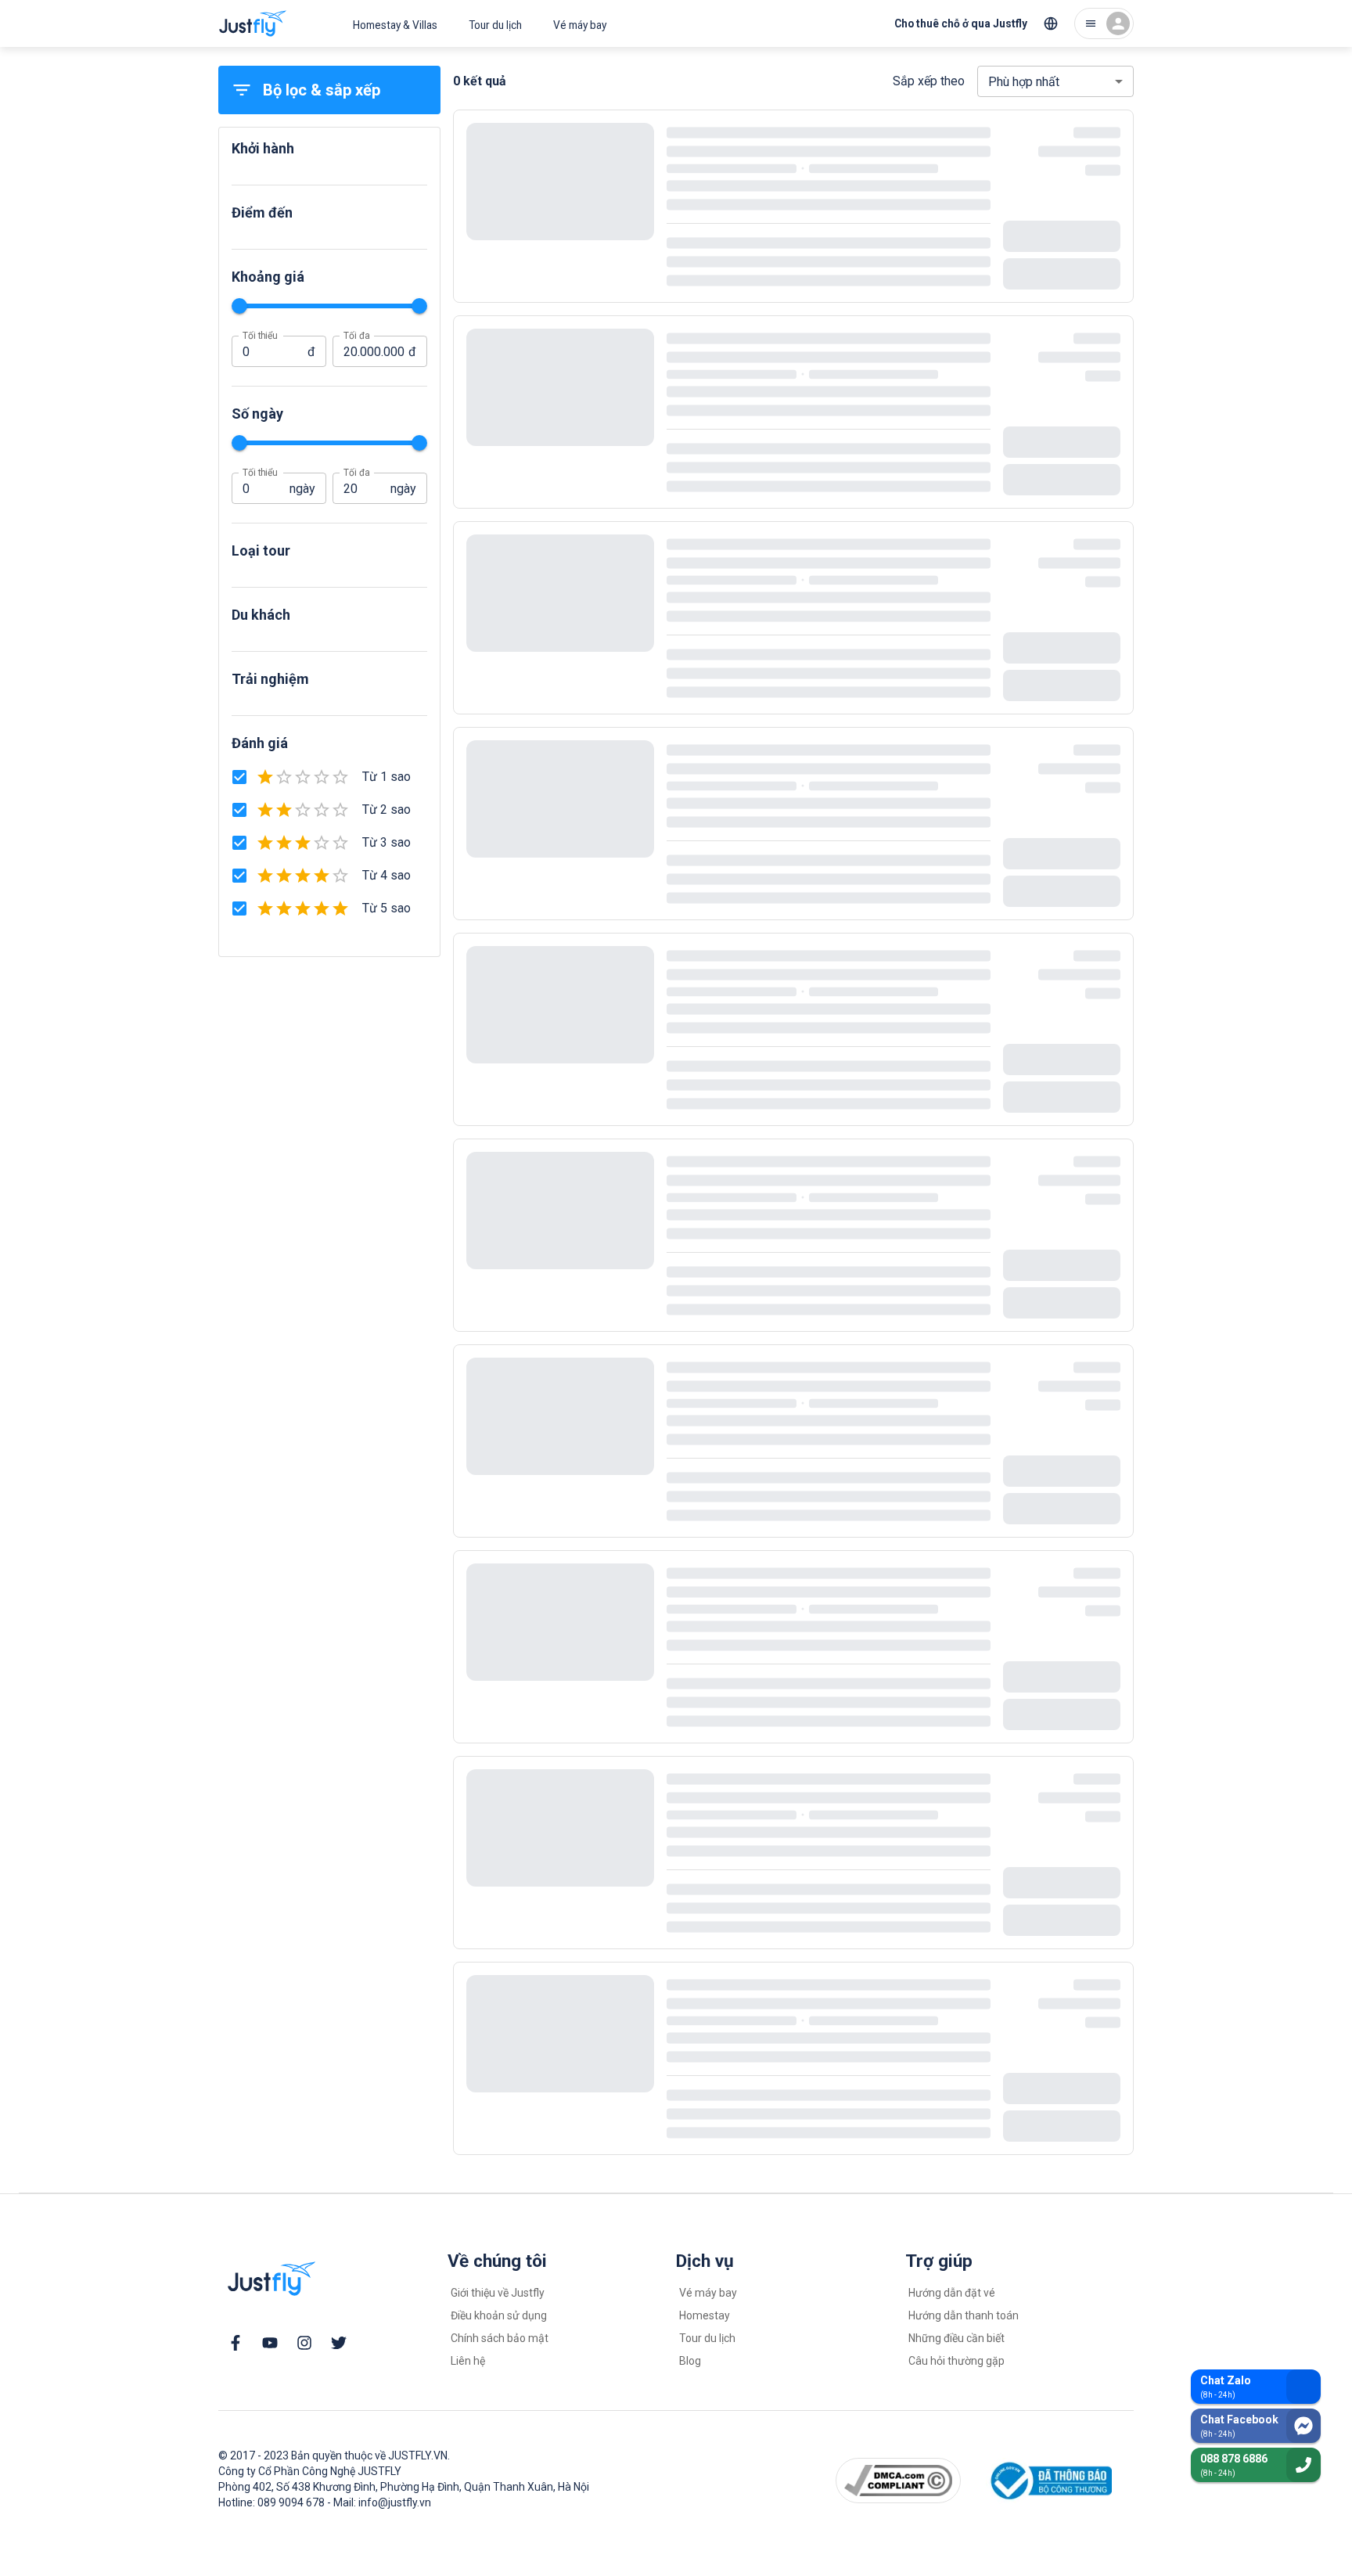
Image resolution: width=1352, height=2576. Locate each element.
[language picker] (1051, 23)
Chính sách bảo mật (500, 2338)
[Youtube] (270, 2343)
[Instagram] (304, 2343)
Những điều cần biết (956, 2338)
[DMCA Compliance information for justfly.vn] (899, 2481)
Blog (690, 2361)
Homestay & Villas (395, 25)
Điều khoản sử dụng (499, 2315)
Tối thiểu (260, 336)
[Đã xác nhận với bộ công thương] (1049, 2481)
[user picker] (1104, 23)
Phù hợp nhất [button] (1024, 82)
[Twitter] (339, 2343)
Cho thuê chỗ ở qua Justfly (961, 23)
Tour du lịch (495, 25)
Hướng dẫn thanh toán (964, 2315)
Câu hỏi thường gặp (956, 2361)
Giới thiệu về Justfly (498, 2293)
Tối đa (356, 336)
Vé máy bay (580, 25)
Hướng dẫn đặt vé (952, 2293)
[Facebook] (236, 2343)
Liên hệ (468, 2361)
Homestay (705, 2315)
